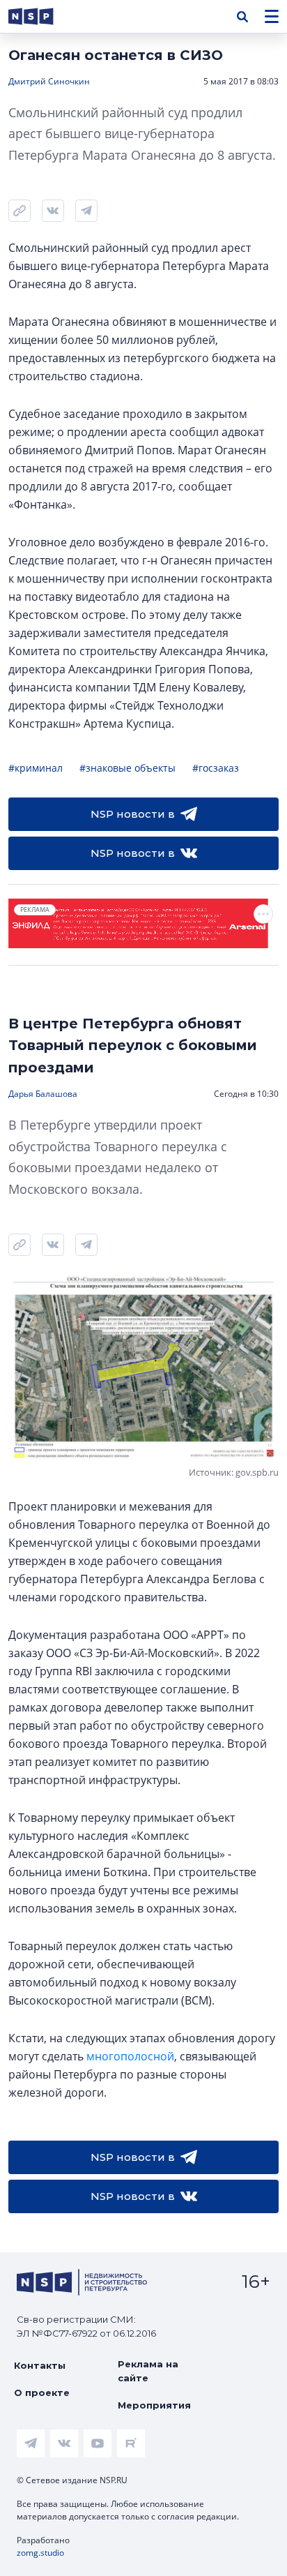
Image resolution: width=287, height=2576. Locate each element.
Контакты (40, 2365)
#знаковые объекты (127, 768)
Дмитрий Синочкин (49, 81)
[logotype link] (42, 16)
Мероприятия (154, 2405)
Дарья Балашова (43, 1094)
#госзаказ (216, 768)
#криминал (36, 768)
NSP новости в (133, 814)
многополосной (130, 2056)
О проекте (42, 2392)
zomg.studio (40, 2553)
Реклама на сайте (148, 2371)
